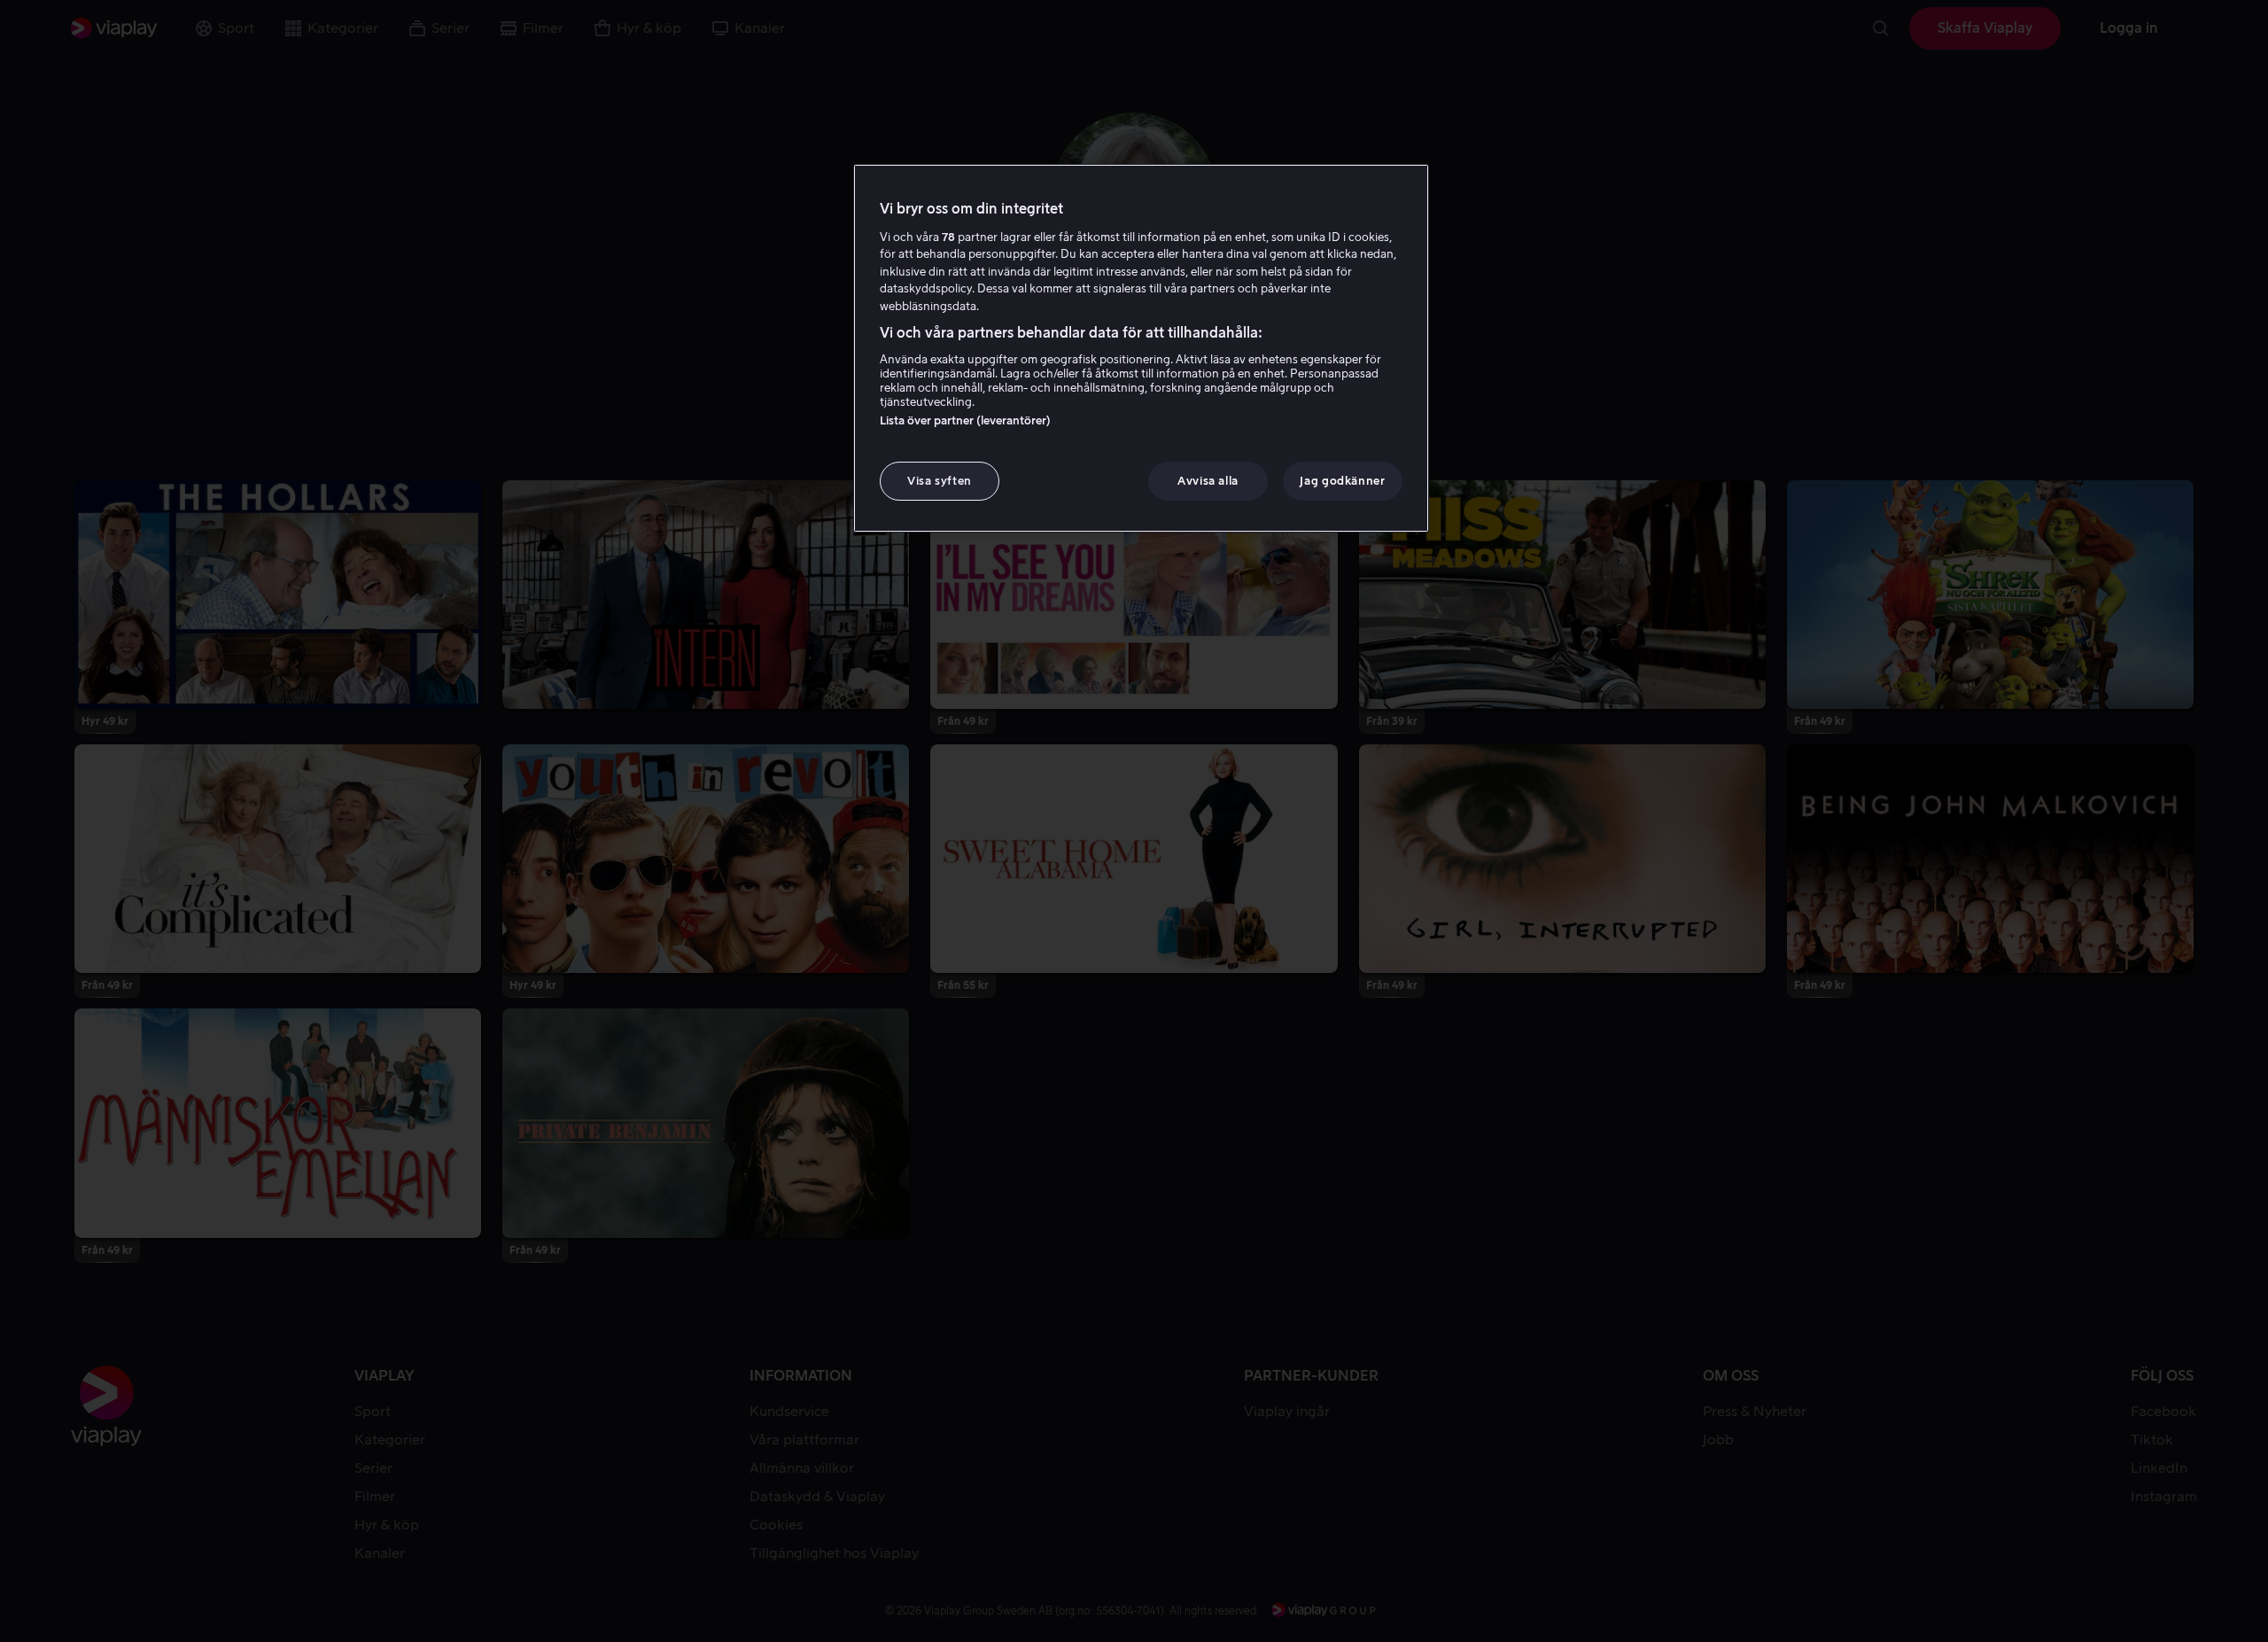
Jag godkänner (1342, 481)
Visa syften (940, 481)
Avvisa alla (1208, 481)
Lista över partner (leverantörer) (965, 420)
